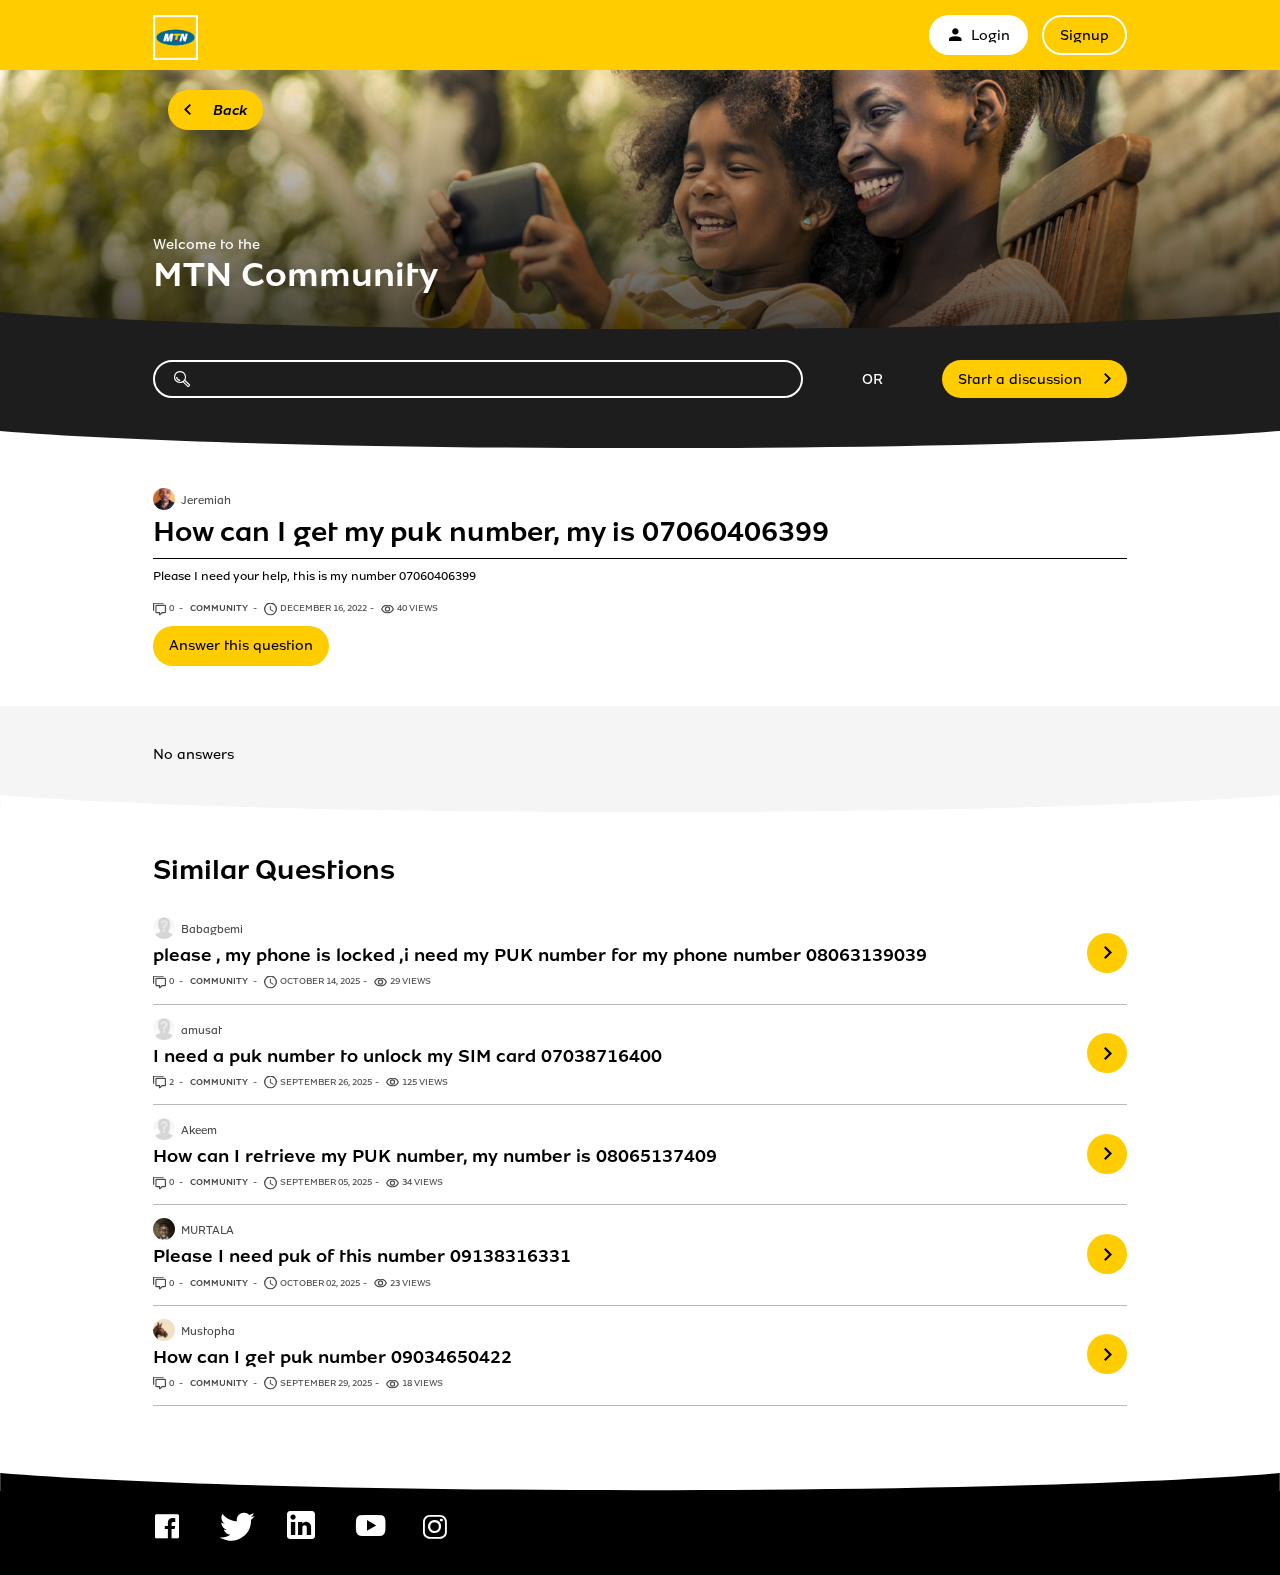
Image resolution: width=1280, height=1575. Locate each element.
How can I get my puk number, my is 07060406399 (491, 532)
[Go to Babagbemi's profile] (164, 930)
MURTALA (207, 1232)
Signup (1084, 35)
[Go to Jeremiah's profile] (164, 501)
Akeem (199, 1131)
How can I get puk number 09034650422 (332, 1357)
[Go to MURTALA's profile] (164, 1231)
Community (220, 608)
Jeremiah (206, 501)
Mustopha (208, 1332)
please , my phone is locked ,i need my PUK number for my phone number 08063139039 (540, 955)
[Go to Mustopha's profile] (164, 1332)
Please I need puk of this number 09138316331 (362, 1256)
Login (990, 35)
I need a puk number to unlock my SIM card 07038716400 (407, 1056)
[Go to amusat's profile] (164, 1031)
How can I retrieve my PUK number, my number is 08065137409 (435, 1156)
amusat (201, 1031)
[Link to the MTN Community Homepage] (175, 37)
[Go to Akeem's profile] (164, 1131)
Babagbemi (212, 931)
